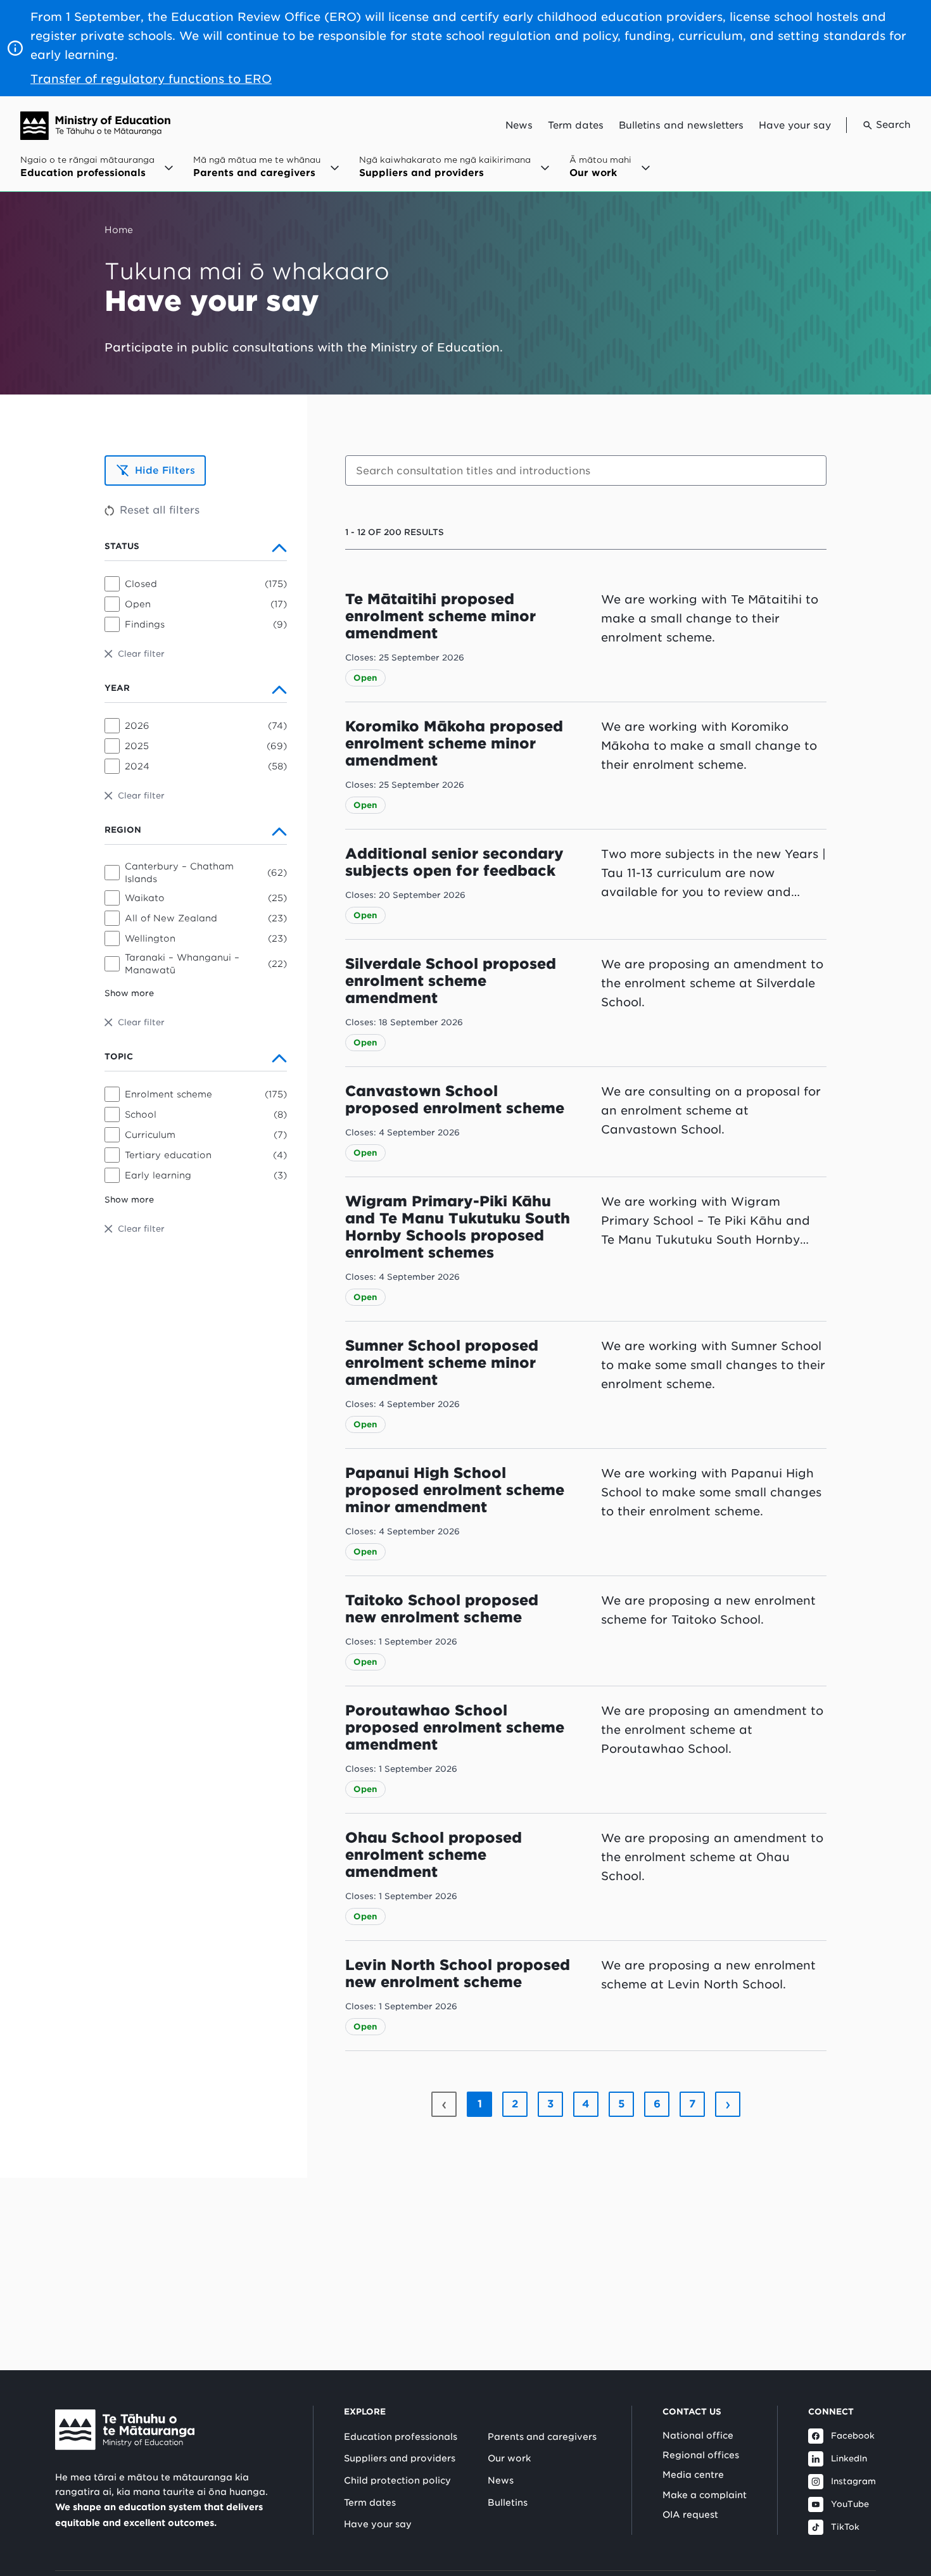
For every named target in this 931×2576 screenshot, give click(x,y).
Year (117, 688)
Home (119, 230)
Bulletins (508, 2503)
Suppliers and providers (400, 2458)
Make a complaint (705, 2495)
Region (123, 830)
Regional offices (701, 2455)
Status (122, 546)
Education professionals (401, 2437)
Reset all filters (160, 510)
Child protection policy (397, 2480)
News (519, 125)
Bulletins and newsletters (681, 125)
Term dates (576, 125)
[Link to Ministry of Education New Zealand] (125, 2430)
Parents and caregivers (542, 2437)
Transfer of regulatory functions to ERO (151, 79)
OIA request (690, 2515)
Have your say (795, 125)
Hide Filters (165, 470)
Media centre (693, 2475)
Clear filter (141, 654)
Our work (509, 2458)
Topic (119, 1057)
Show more (129, 993)
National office (698, 2435)
